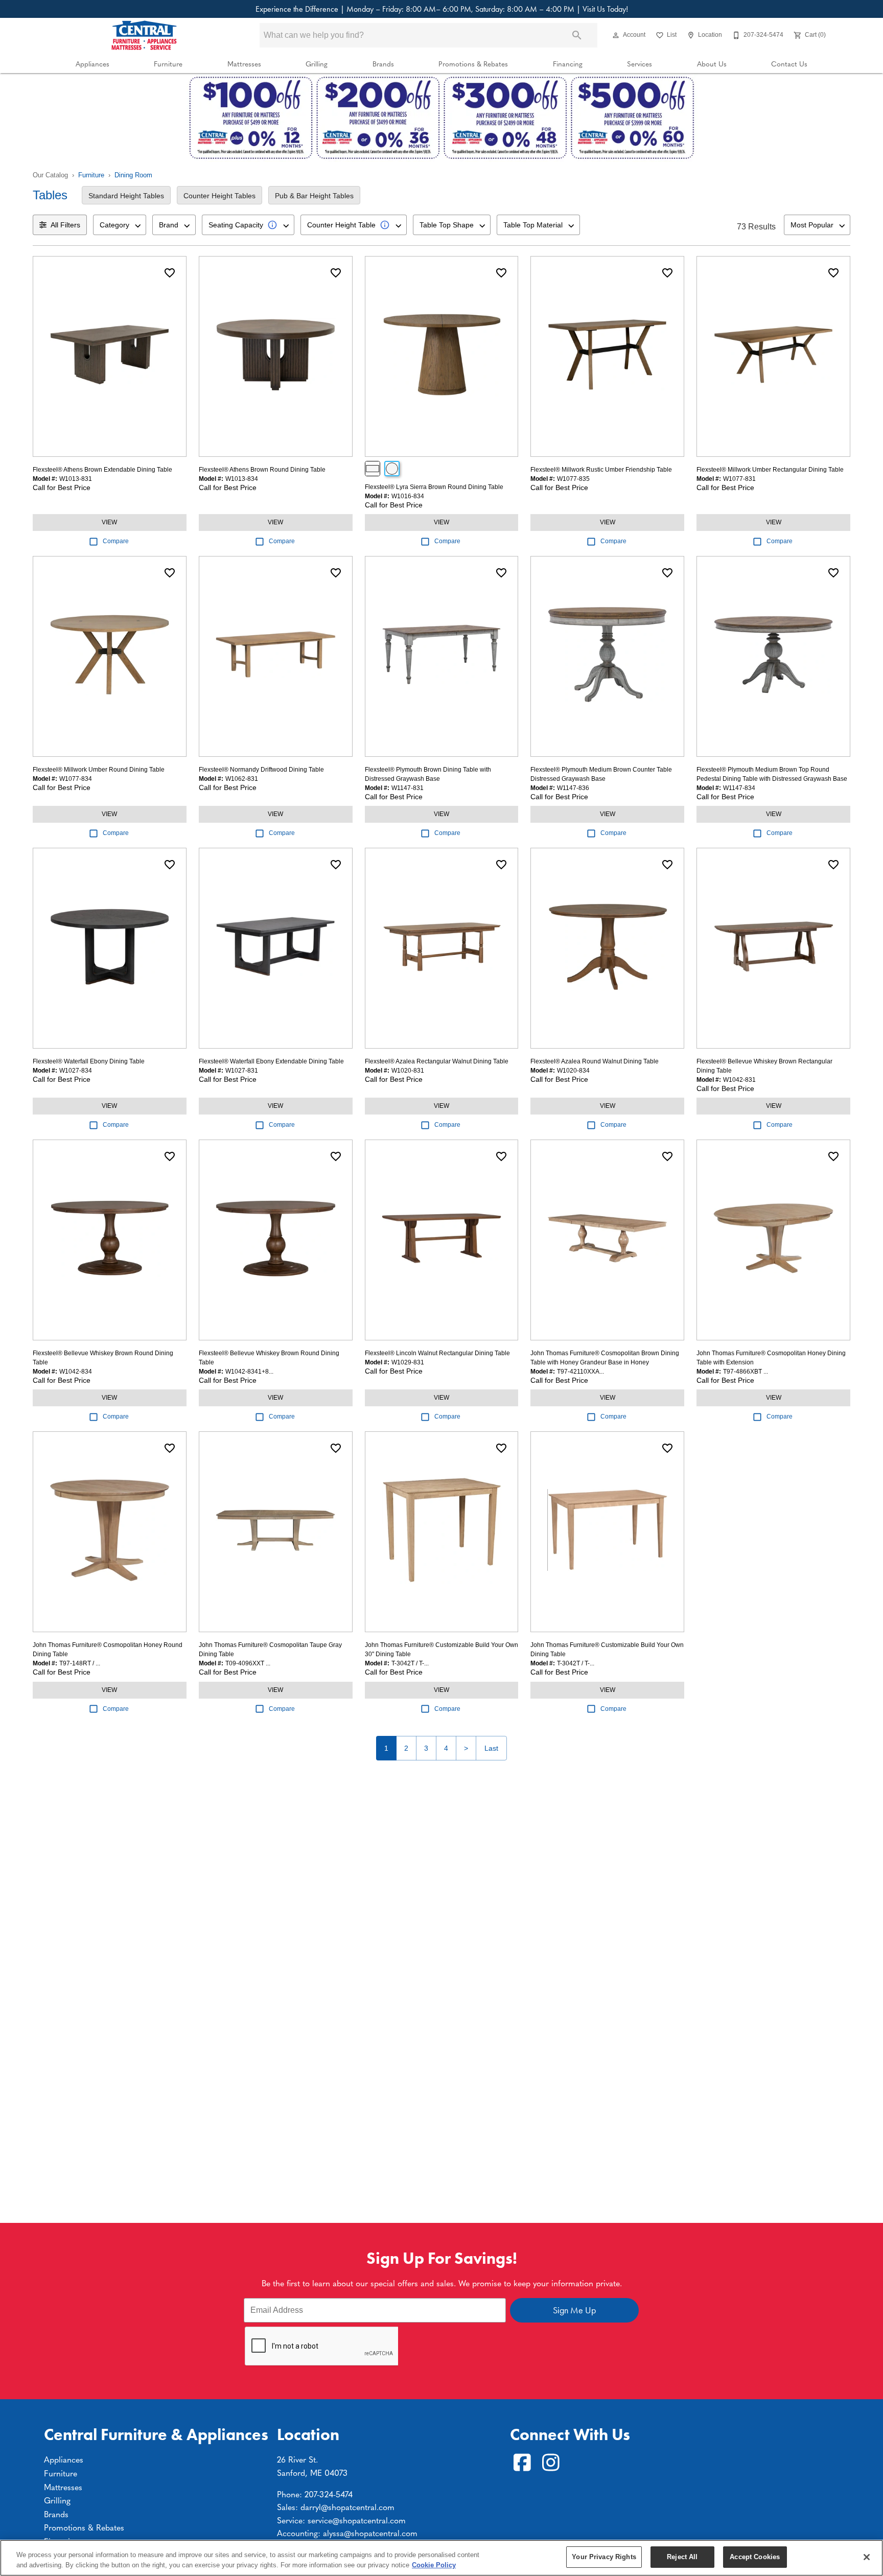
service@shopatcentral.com (357, 2520)
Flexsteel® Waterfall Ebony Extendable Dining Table (271, 1061)
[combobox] (120, 225)
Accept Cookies (755, 2557)
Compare (116, 541)
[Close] (867, 2557)
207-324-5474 (329, 2494)
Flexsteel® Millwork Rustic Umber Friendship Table (601, 470)
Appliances (92, 64)
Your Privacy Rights (604, 2557)
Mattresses (244, 64)
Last (491, 1748)
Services (640, 64)
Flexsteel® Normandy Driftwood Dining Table (261, 770)
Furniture (168, 64)
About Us (712, 64)
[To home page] (144, 35)
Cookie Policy (434, 2565)
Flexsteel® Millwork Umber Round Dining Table (99, 770)
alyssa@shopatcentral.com (370, 2533)
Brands (383, 64)
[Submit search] (577, 35)
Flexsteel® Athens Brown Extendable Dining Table (102, 470)
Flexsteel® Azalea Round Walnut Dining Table (595, 1061)
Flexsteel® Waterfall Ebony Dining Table (89, 1061)
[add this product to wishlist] (170, 273)
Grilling (317, 64)
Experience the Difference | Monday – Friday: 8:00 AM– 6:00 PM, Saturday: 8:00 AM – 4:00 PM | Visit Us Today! (442, 9)
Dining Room (133, 175)
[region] (441, 2558)
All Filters (65, 225)
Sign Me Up (574, 2310)
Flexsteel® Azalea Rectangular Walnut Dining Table (437, 1061)
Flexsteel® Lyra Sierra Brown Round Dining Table (434, 487)
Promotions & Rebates (473, 64)
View (109, 522)
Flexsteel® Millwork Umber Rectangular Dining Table (770, 470)
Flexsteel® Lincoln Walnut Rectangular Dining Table (437, 1353)
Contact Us (789, 64)
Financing (568, 64)
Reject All (682, 2557)
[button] (616, 35)
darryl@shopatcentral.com (347, 2507)
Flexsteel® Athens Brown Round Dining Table (262, 470)
